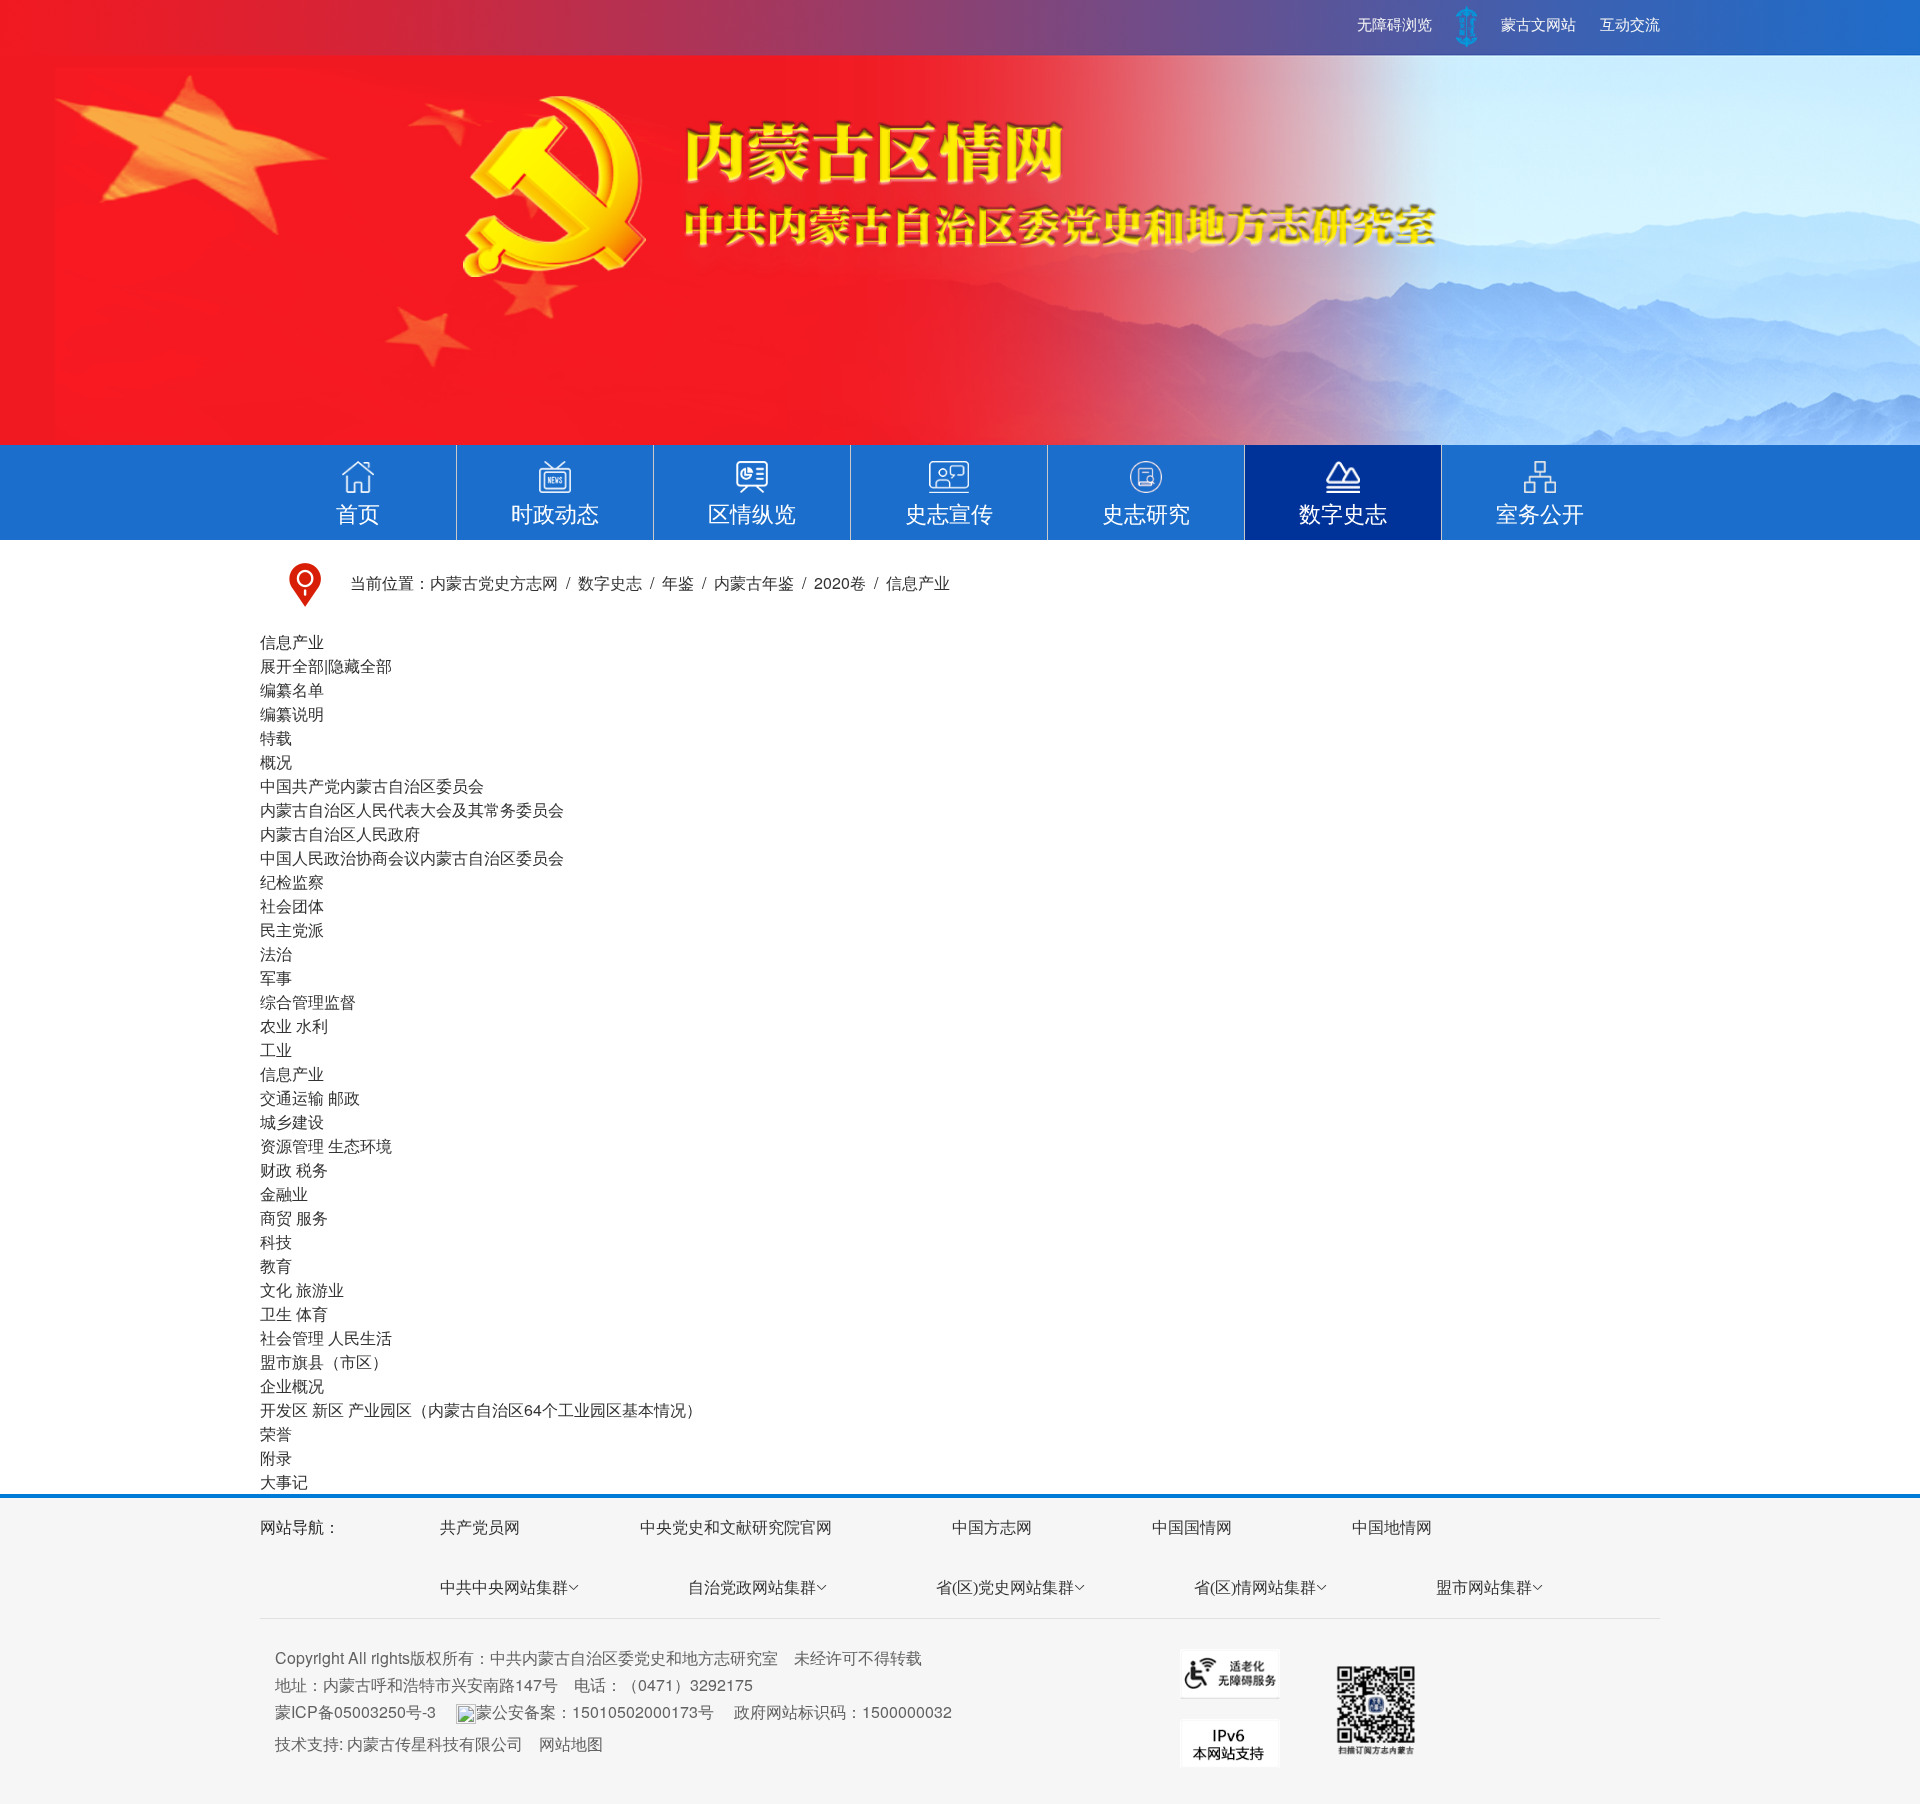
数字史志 (610, 582)
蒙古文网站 (1538, 25)
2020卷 (840, 582)
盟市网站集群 (1484, 1587)
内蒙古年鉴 (754, 582)
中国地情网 (1392, 1527)
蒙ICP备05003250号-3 (355, 1711)
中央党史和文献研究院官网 (736, 1527)
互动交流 (1630, 25)
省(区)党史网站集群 (1005, 1587)
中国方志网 (992, 1527)
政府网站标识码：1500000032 (843, 1711)
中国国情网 (1192, 1527)
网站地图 (571, 1743)
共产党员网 (480, 1527)
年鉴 (678, 582)
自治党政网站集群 (752, 1587)
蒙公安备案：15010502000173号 (595, 1711)
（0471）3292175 (687, 1684)
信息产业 (918, 582)
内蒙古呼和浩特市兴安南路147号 (440, 1684)
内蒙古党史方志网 (494, 582)
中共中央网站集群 (504, 1587)
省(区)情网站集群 (1255, 1587)
